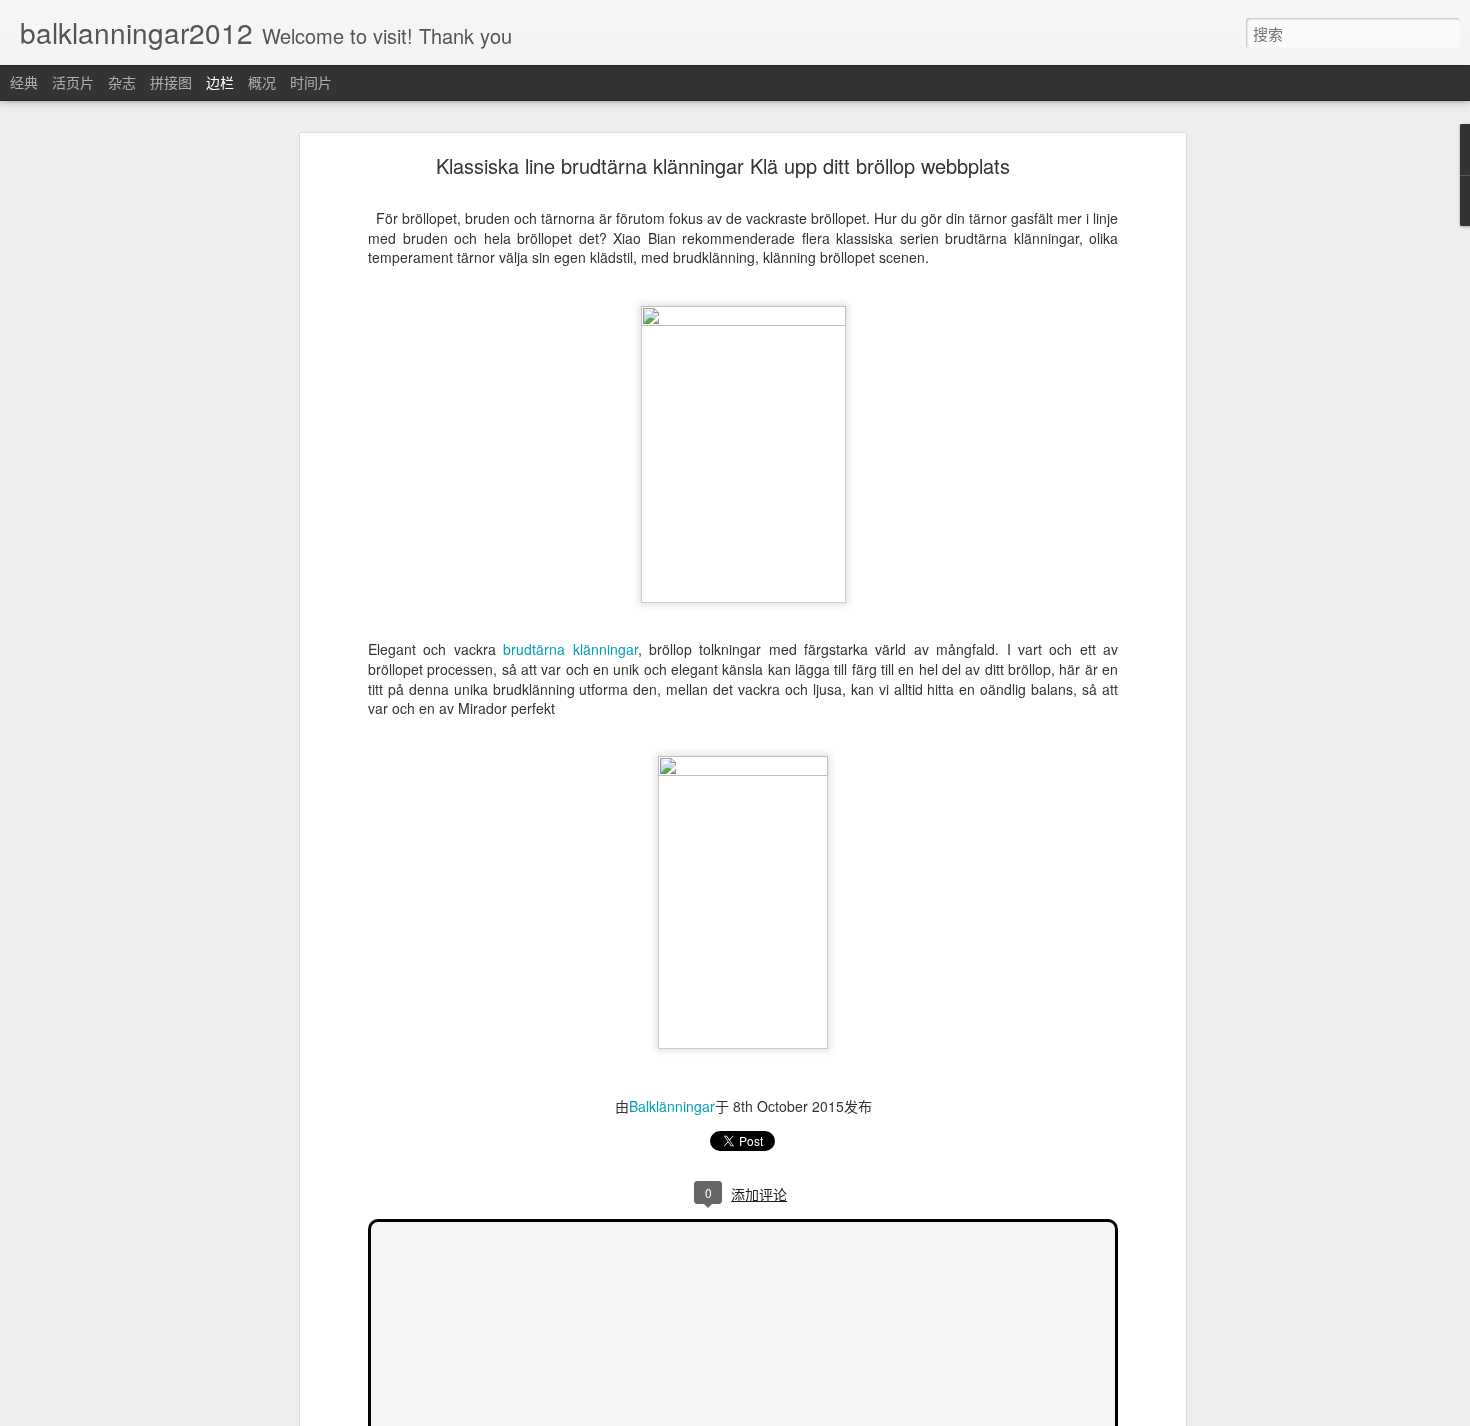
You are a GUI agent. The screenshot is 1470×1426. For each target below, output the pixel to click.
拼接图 (171, 82)
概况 (262, 82)
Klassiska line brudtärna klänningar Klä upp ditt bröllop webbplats (723, 165)
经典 (24, 82)
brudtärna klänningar (570, 649)
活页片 (73, 82)
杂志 (122, 82)
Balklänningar (672, 1106)
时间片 (311, 82)
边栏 (220, 82)
